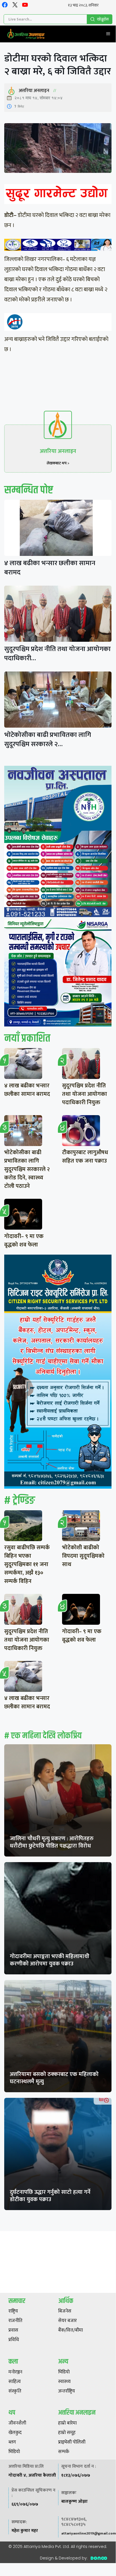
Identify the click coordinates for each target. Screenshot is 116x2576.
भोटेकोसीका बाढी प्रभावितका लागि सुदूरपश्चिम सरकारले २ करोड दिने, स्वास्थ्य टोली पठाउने (27, 1169)
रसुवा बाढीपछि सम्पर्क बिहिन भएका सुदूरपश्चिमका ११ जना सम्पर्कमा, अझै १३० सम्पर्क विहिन (27, 1564)
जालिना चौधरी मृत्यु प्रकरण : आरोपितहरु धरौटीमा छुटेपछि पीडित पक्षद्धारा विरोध (52, 1842)
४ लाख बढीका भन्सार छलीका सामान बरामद (50, 568)
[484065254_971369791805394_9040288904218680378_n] (58, 843)
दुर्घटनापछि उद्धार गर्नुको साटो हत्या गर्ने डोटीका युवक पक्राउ (50, 2196)
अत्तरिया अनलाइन (34, 91)
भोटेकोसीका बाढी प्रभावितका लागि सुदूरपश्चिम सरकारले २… (48, 740)
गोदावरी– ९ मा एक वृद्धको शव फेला (24, 1241)
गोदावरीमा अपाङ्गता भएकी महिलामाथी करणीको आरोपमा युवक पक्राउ (50, 1960)
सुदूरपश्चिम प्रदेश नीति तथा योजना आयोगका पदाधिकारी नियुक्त (85, 1094)
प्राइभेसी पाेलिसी (72, 2442)
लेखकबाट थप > (58, 463)
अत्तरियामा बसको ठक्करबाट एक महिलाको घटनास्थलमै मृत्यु (54, 2078)
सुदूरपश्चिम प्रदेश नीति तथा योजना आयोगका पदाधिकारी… (57, 654)
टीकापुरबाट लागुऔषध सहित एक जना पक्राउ (85, 1157)
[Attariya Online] (26, 34)
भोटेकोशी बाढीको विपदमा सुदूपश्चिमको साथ (83, 1556)
